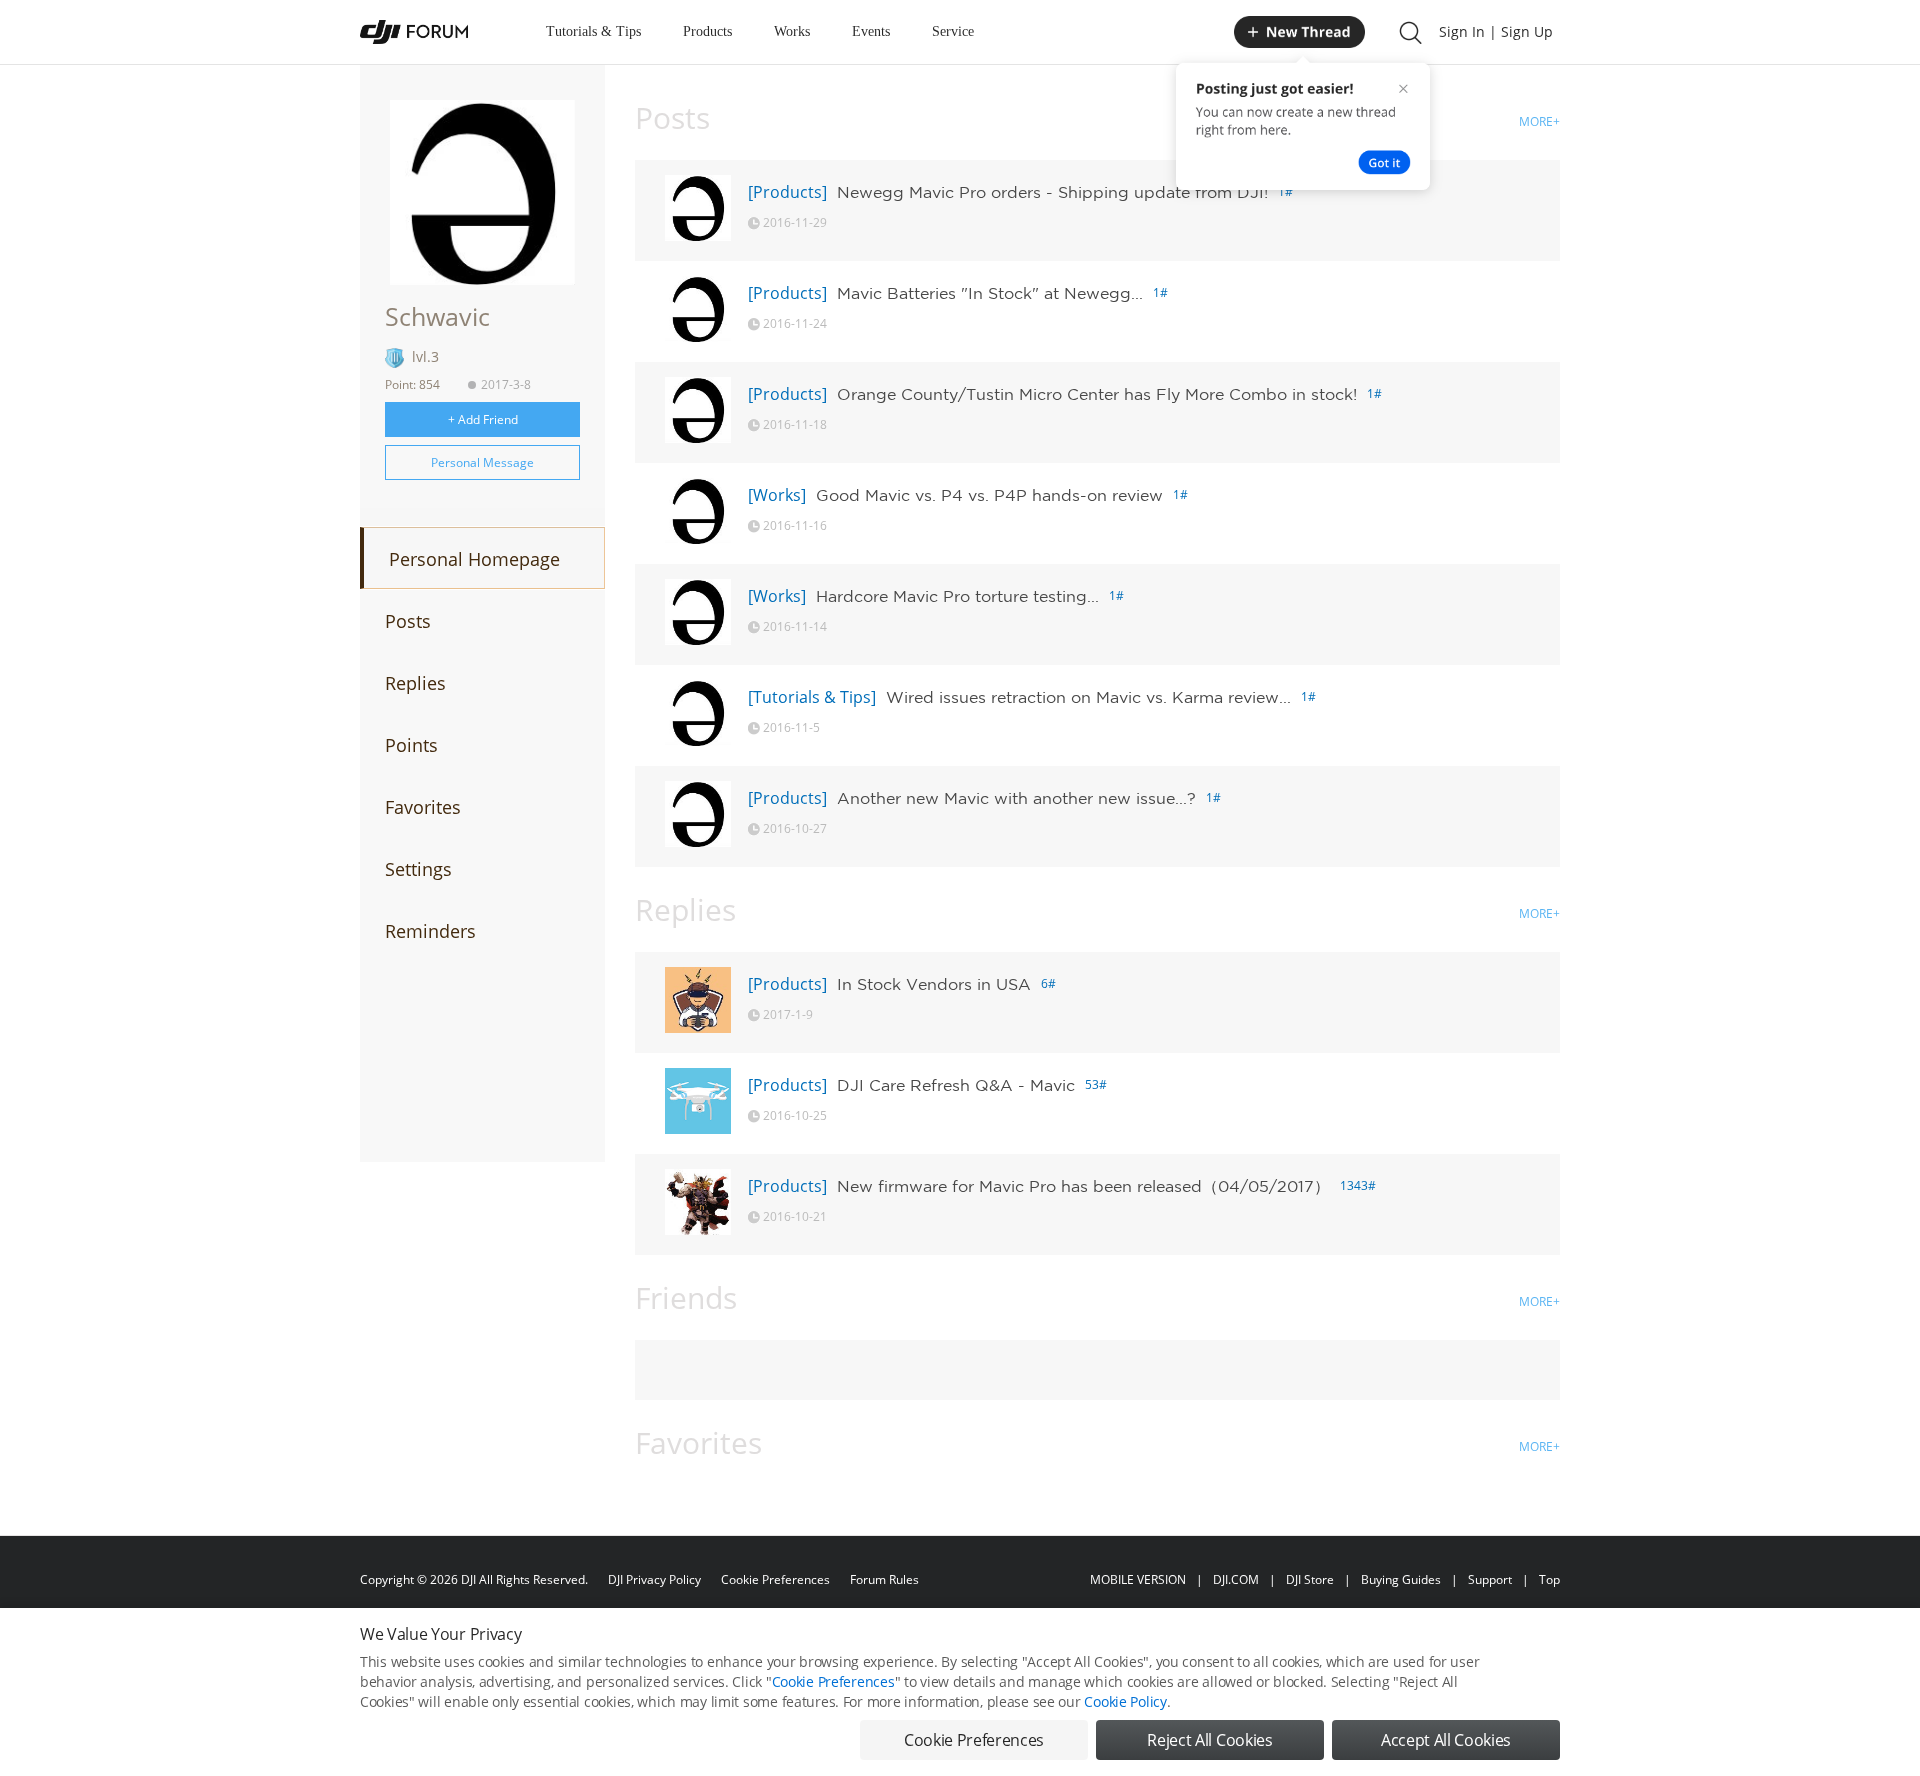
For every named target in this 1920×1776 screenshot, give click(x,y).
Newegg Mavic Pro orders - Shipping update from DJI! (1052, 192)
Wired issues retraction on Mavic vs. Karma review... (1088, 697)
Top (1549, 1579)
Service (953, 31)
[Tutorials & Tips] (812, 697)
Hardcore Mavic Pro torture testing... (957, 596)
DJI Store (1310, 1579)
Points (411, 745)
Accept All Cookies (1446, 1740)
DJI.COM (1236, 1579)
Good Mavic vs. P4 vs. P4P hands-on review (989, 495)
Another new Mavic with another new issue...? (1016, 798)
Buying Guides (1401, 1579)
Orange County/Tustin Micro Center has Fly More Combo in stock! (1097, 394)
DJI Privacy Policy (654, 1579)
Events (871, 31)
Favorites (423, 807)
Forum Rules (884, 1579)
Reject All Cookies (1209, 1740)
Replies (415, 683)
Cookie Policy (1125, 1701)
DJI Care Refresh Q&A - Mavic (956, 1085)
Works (792, 31)
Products (707, 31)
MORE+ (1539, 121)
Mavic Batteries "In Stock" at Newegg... (990, 293)
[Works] (777, 495)
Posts (408, 621)
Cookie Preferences (775, 1579)
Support (1490, 1579)
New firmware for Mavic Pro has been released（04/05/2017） (1083, 1186)
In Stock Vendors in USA (934, 984)
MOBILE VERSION (1138, 1579)
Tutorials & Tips (593, 31)
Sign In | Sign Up (1496, 31)
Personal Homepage (474, 559)
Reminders (430, 931)
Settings (418, 869)
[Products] (787, 192)
